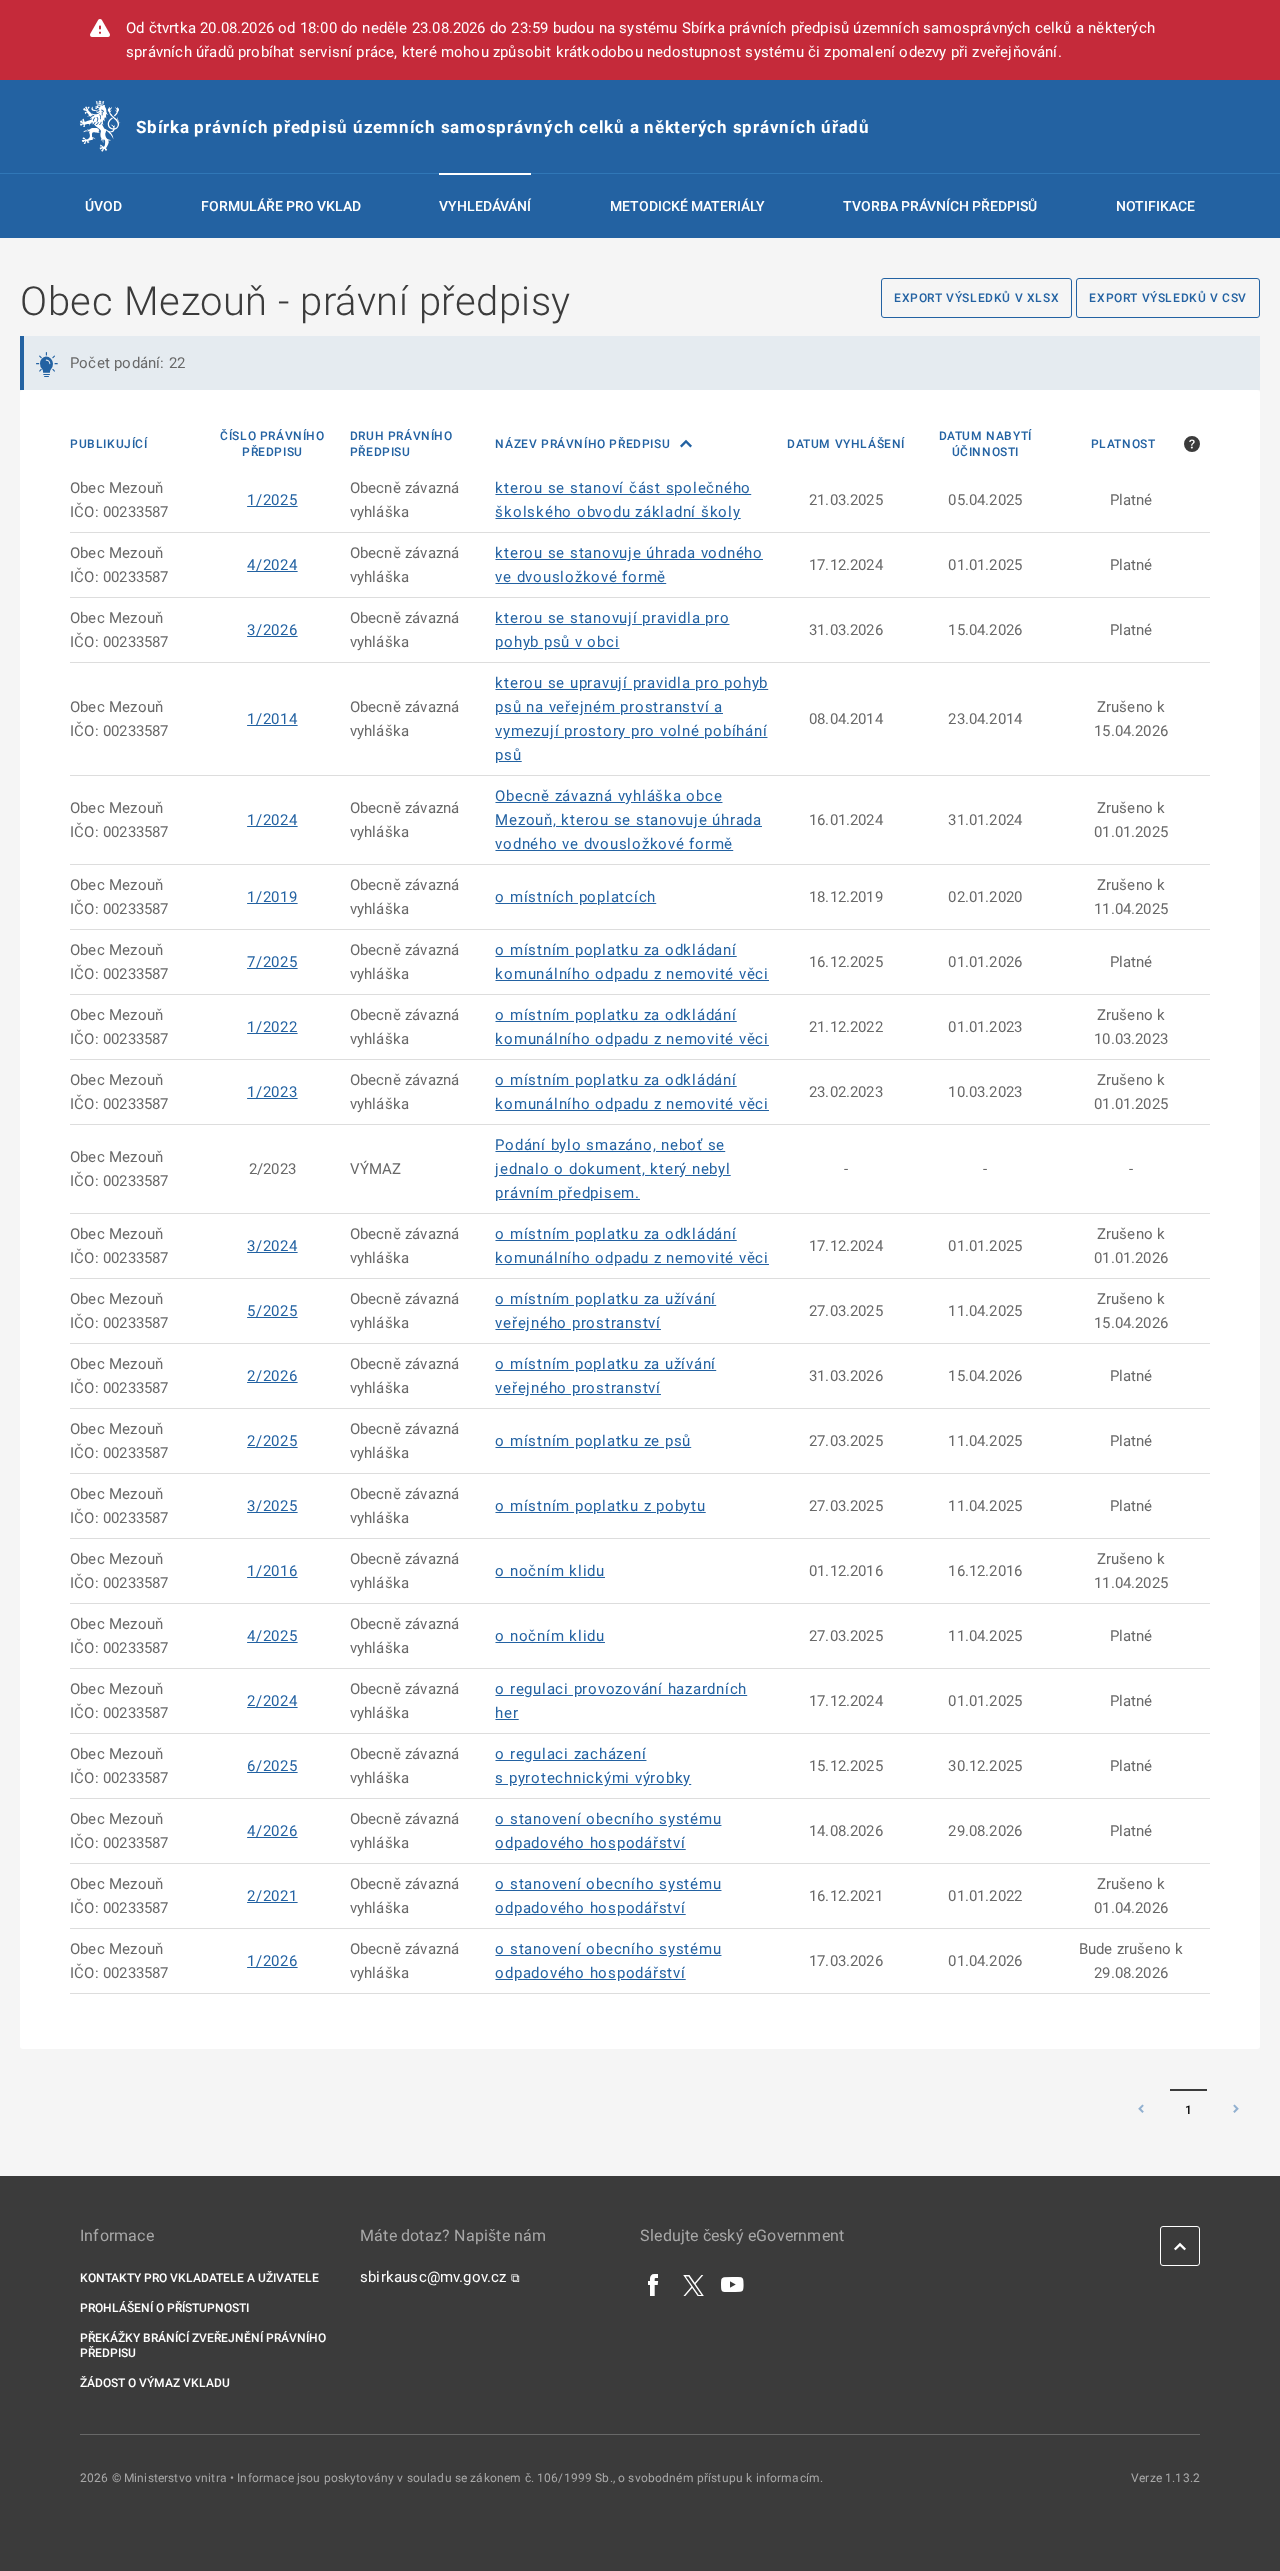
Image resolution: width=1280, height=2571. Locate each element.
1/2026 (272, 1961)
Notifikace (1155, 206)
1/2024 (272, 820)
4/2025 (272, 1636)
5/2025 (272, 1311)
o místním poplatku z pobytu (600, 1506)
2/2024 (272, 1701)
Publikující (109, 444)
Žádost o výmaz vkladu (155, 2383)
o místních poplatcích (575, 897)
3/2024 (272, 1246)
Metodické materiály (687, 206)
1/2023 (272, 1092)
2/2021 (272, 1896)
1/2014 (272, 719)
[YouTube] (733, 2284)
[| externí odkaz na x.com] (693, 2284)
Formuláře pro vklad (281, 206)
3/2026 (272, 630)
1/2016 (272, 1571)
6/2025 (272, 1766)
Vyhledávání (485, 206)
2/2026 (272, 1376)
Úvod (103, 206)
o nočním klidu (550, 1571)
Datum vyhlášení (846, 444)
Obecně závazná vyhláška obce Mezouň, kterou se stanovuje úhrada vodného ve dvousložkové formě (628, 820)
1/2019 (272, 897)
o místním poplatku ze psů (593, 1441)
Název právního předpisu (584, 444)
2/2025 (272, 1441)
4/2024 (272, 565)
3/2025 (272, 1506)
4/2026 (272, 1831)
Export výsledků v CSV (1168, 298)
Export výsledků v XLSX (976, 298)
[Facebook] (654, 2284)
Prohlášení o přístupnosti (164, 2308)
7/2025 (272, 962)
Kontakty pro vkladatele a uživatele (199, 2278)
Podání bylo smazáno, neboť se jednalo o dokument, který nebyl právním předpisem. (612, 1169)
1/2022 (272, 1027)
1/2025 (272, 500)
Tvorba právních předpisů (940, 206)
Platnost (1123, 444)
